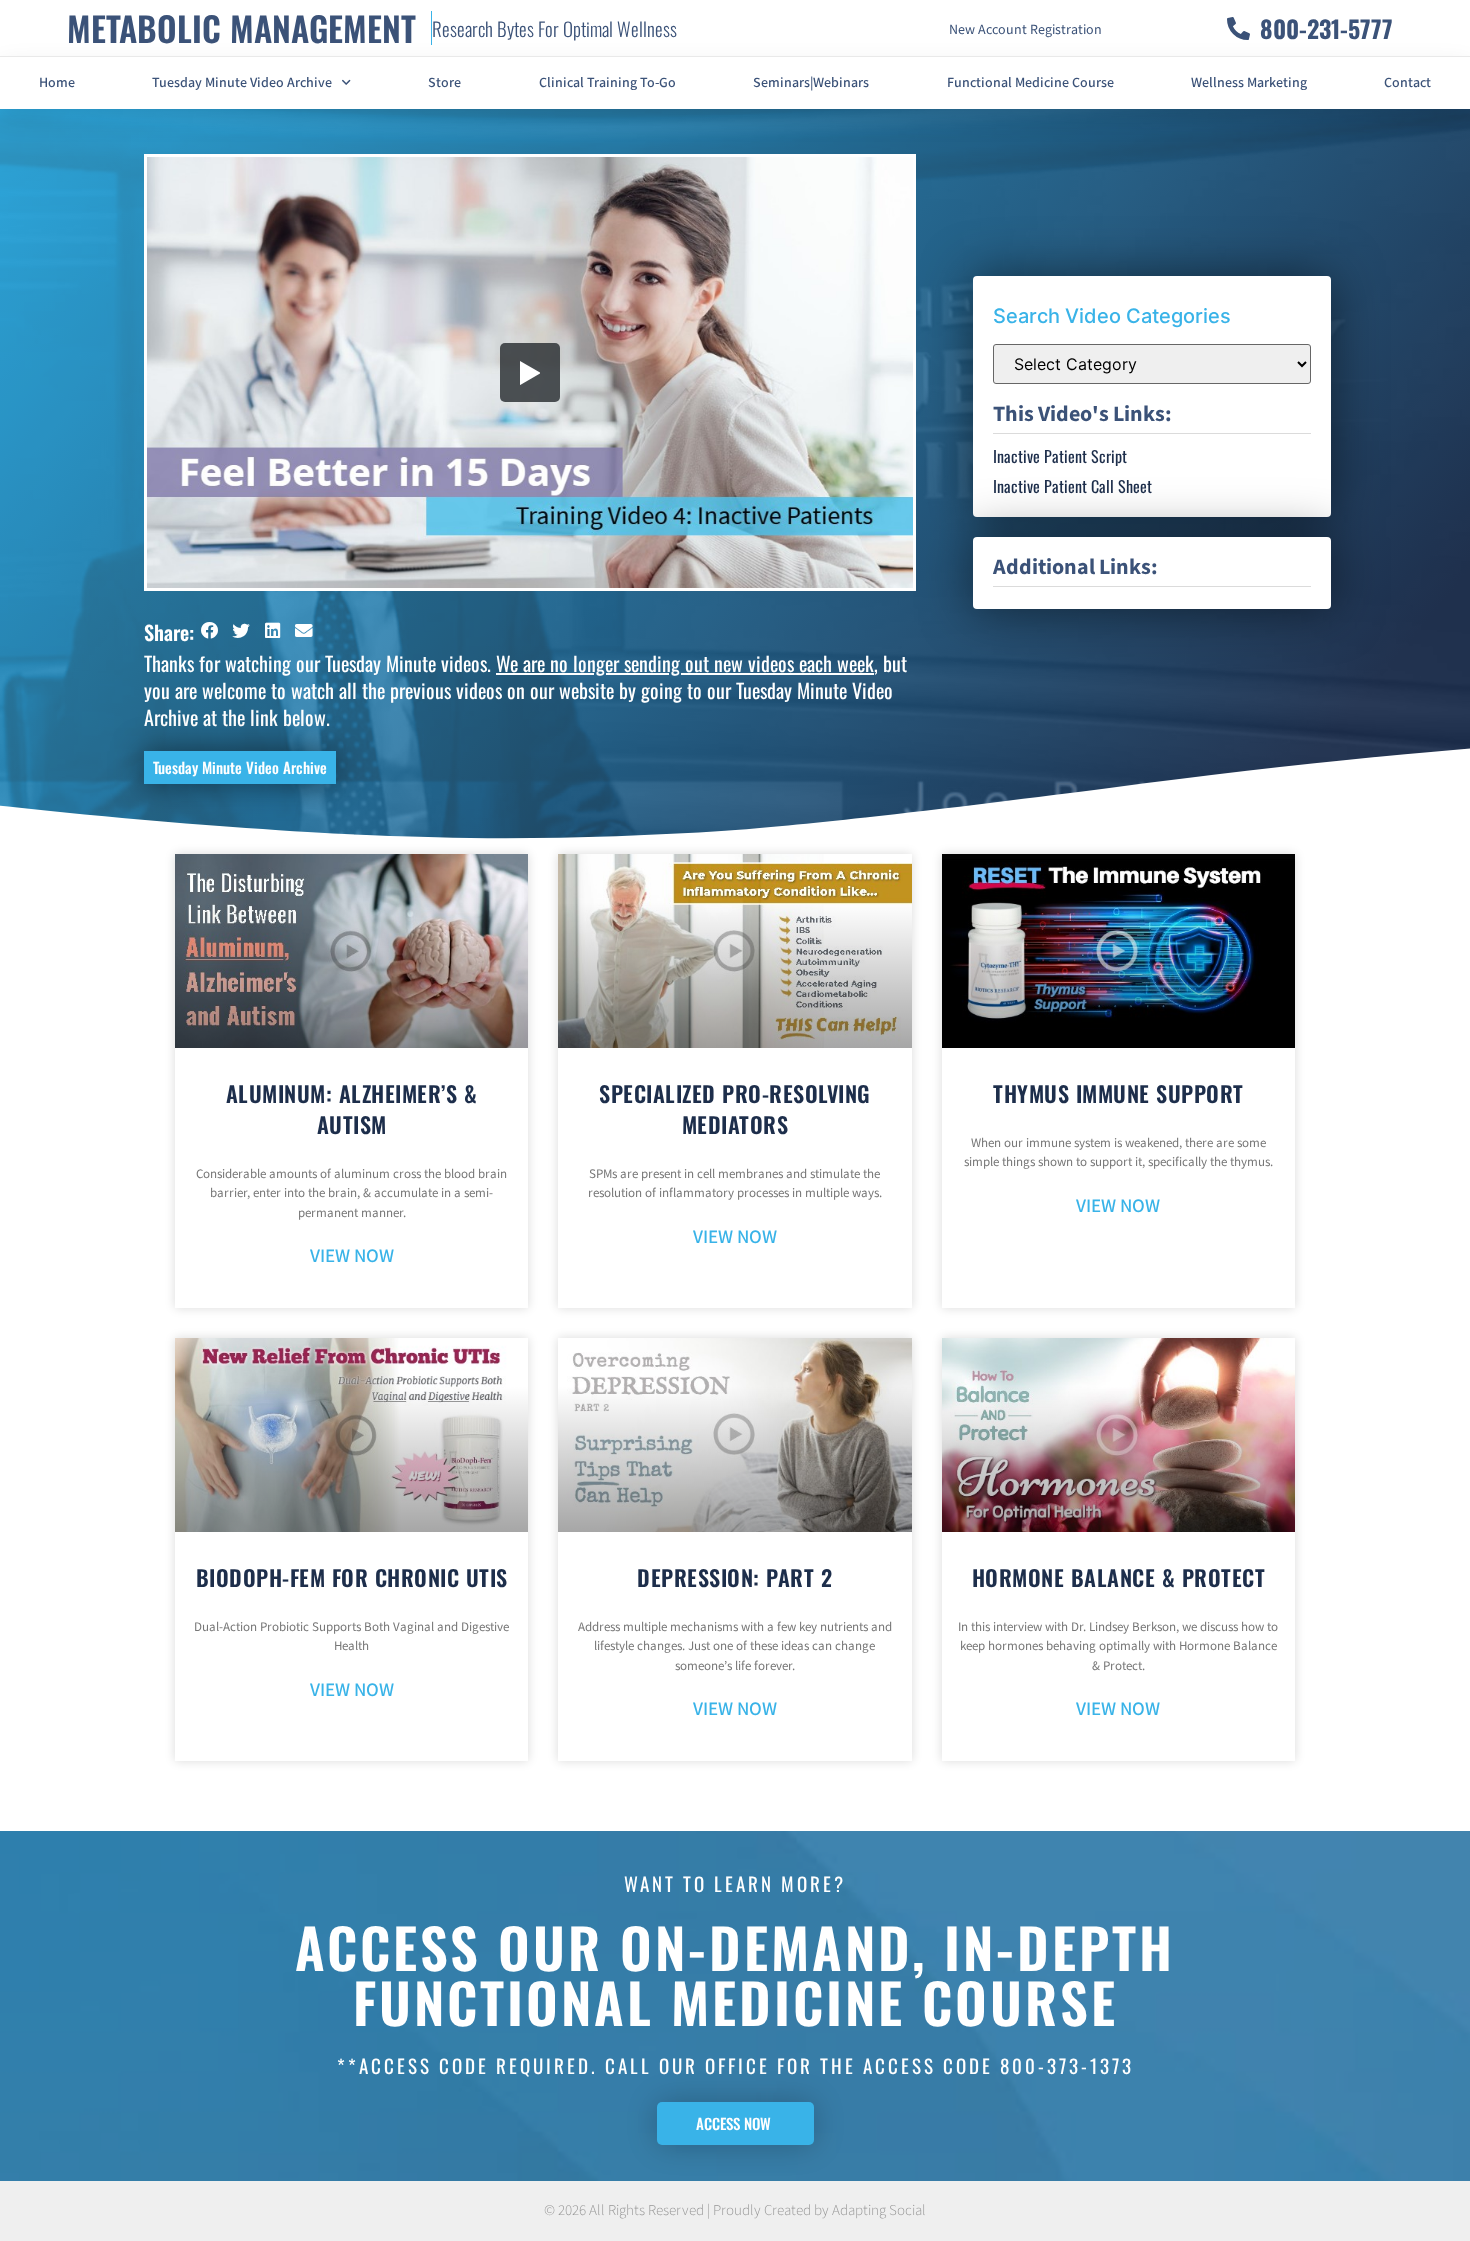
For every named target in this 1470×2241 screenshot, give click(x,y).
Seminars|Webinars (811, 83)
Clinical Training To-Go (607, 83)
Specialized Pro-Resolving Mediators (735, 1108)
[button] (210, 630)
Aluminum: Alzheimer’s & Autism (352, 1108)
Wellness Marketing (1249, 83)
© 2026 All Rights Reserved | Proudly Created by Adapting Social (735, 2210)
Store (444, 83)
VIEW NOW (352, 1256)
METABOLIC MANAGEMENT (241, 27)
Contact (1407, 83)
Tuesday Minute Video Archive (242, 83)
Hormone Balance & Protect (1119, 1577)
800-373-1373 (1067, 2065)
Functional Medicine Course (1030, 83)
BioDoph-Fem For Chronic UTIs (352, 1577)
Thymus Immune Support (1118, 1093)
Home (57, 83)
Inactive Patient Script (1060, 456)
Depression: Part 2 (734, 1577)
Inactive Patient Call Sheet (1072, 486)
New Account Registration (1025, 30)
